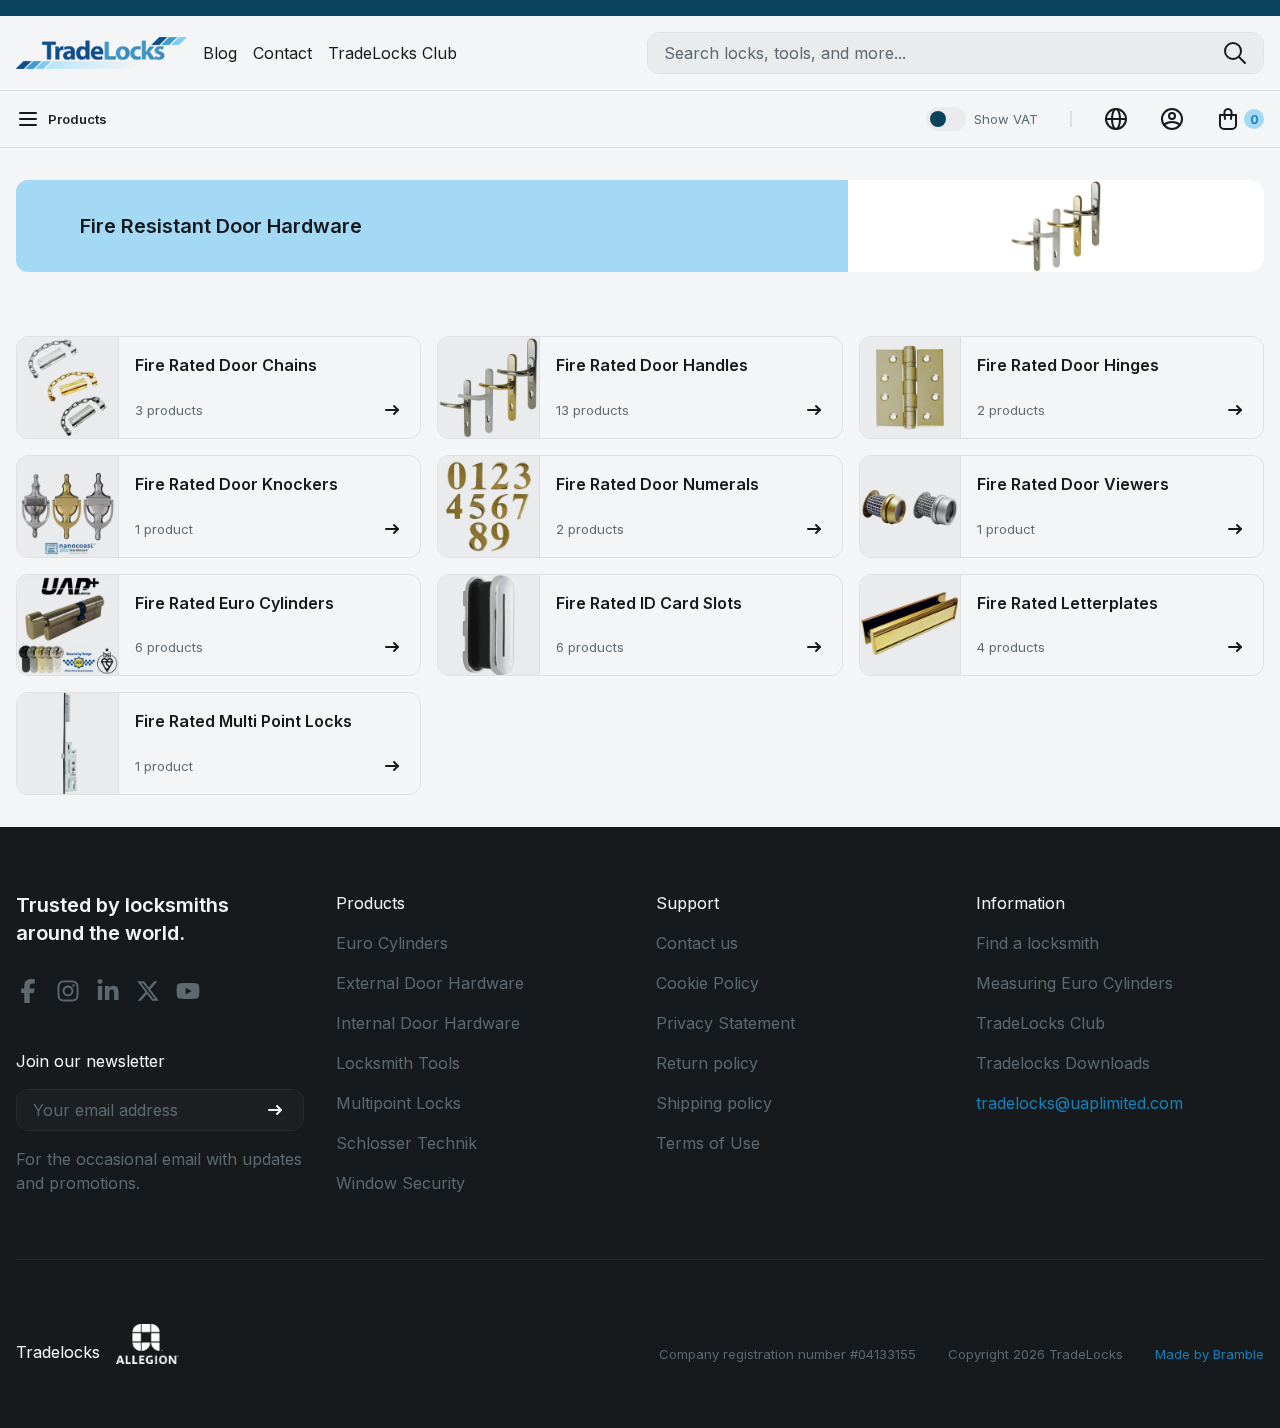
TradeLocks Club (392, 53)
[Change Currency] (1116, 119)
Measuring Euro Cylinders (1074, 983)
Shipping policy (714, 1103)
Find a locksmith (1037, 943)
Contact (282, 53)
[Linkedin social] (108, 991)
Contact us (697, 943)
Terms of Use (708, 1143)
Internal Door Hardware (428, 1023)
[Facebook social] (28, 991)
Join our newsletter (90, 1061)
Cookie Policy (707, 983)
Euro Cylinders (392, 943)
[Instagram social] (68, 991)
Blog (220, 53)
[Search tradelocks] (1243, 53)
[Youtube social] (188, 991)
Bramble (1238, 1354)
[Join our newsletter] (283, 1110)
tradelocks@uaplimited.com (1079, 1103)
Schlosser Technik (406, 1143)
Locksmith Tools (398, 1063)
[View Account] (1172, 119)
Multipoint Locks (398, 1103)
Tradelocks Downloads (1063, 1063)
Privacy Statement (725, 1023)
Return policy (707, 1063)
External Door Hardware (430, 983)
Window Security (400, 1183)
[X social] (148, 991)
